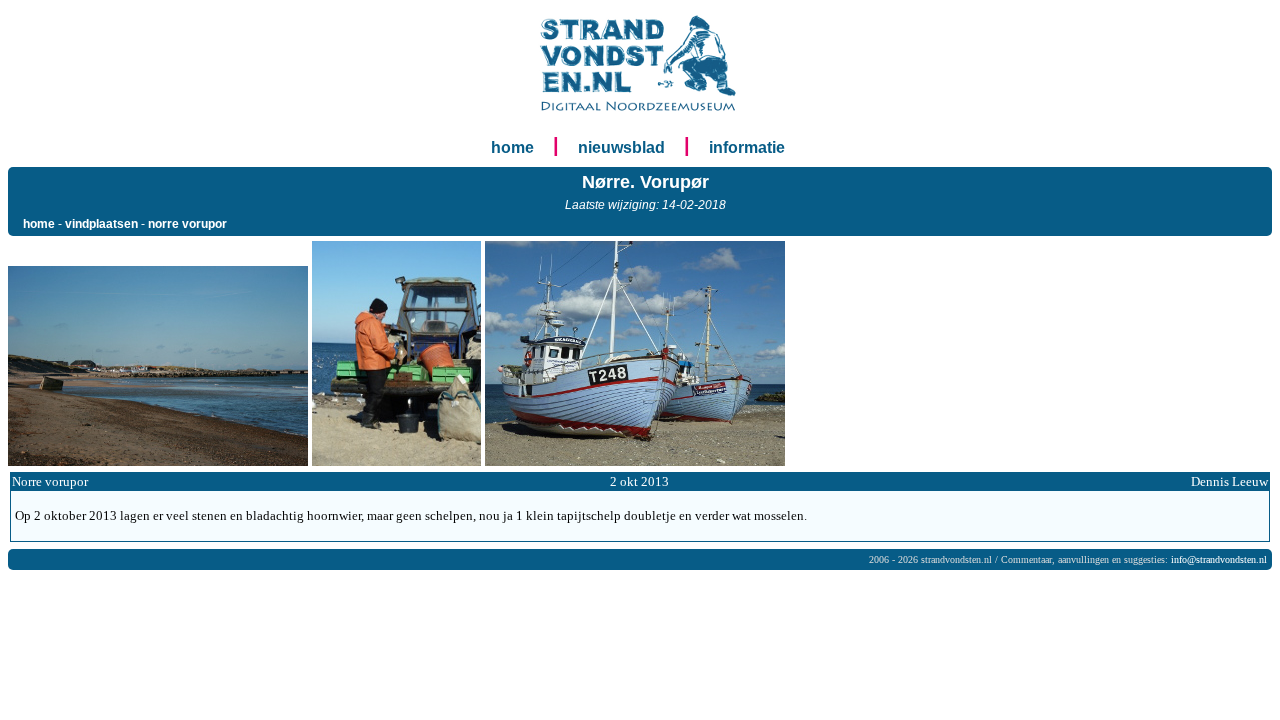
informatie (747, 147)
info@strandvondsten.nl (1219, 559)
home (512, 147)
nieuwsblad (621, 147)
